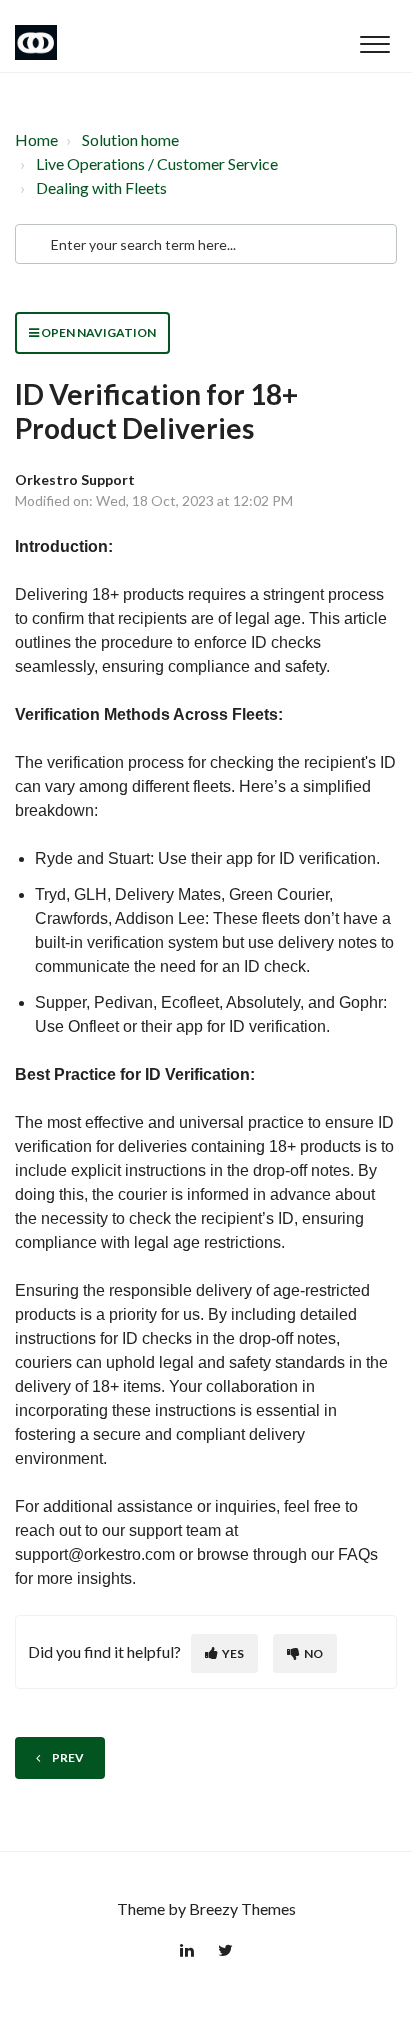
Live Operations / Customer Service (157, 163)
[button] (374, 39)
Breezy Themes (242, 1908)
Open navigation (97, 332)
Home (36, 139)
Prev (68, 1757)
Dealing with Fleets (101, 187)
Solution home (130, 139)
